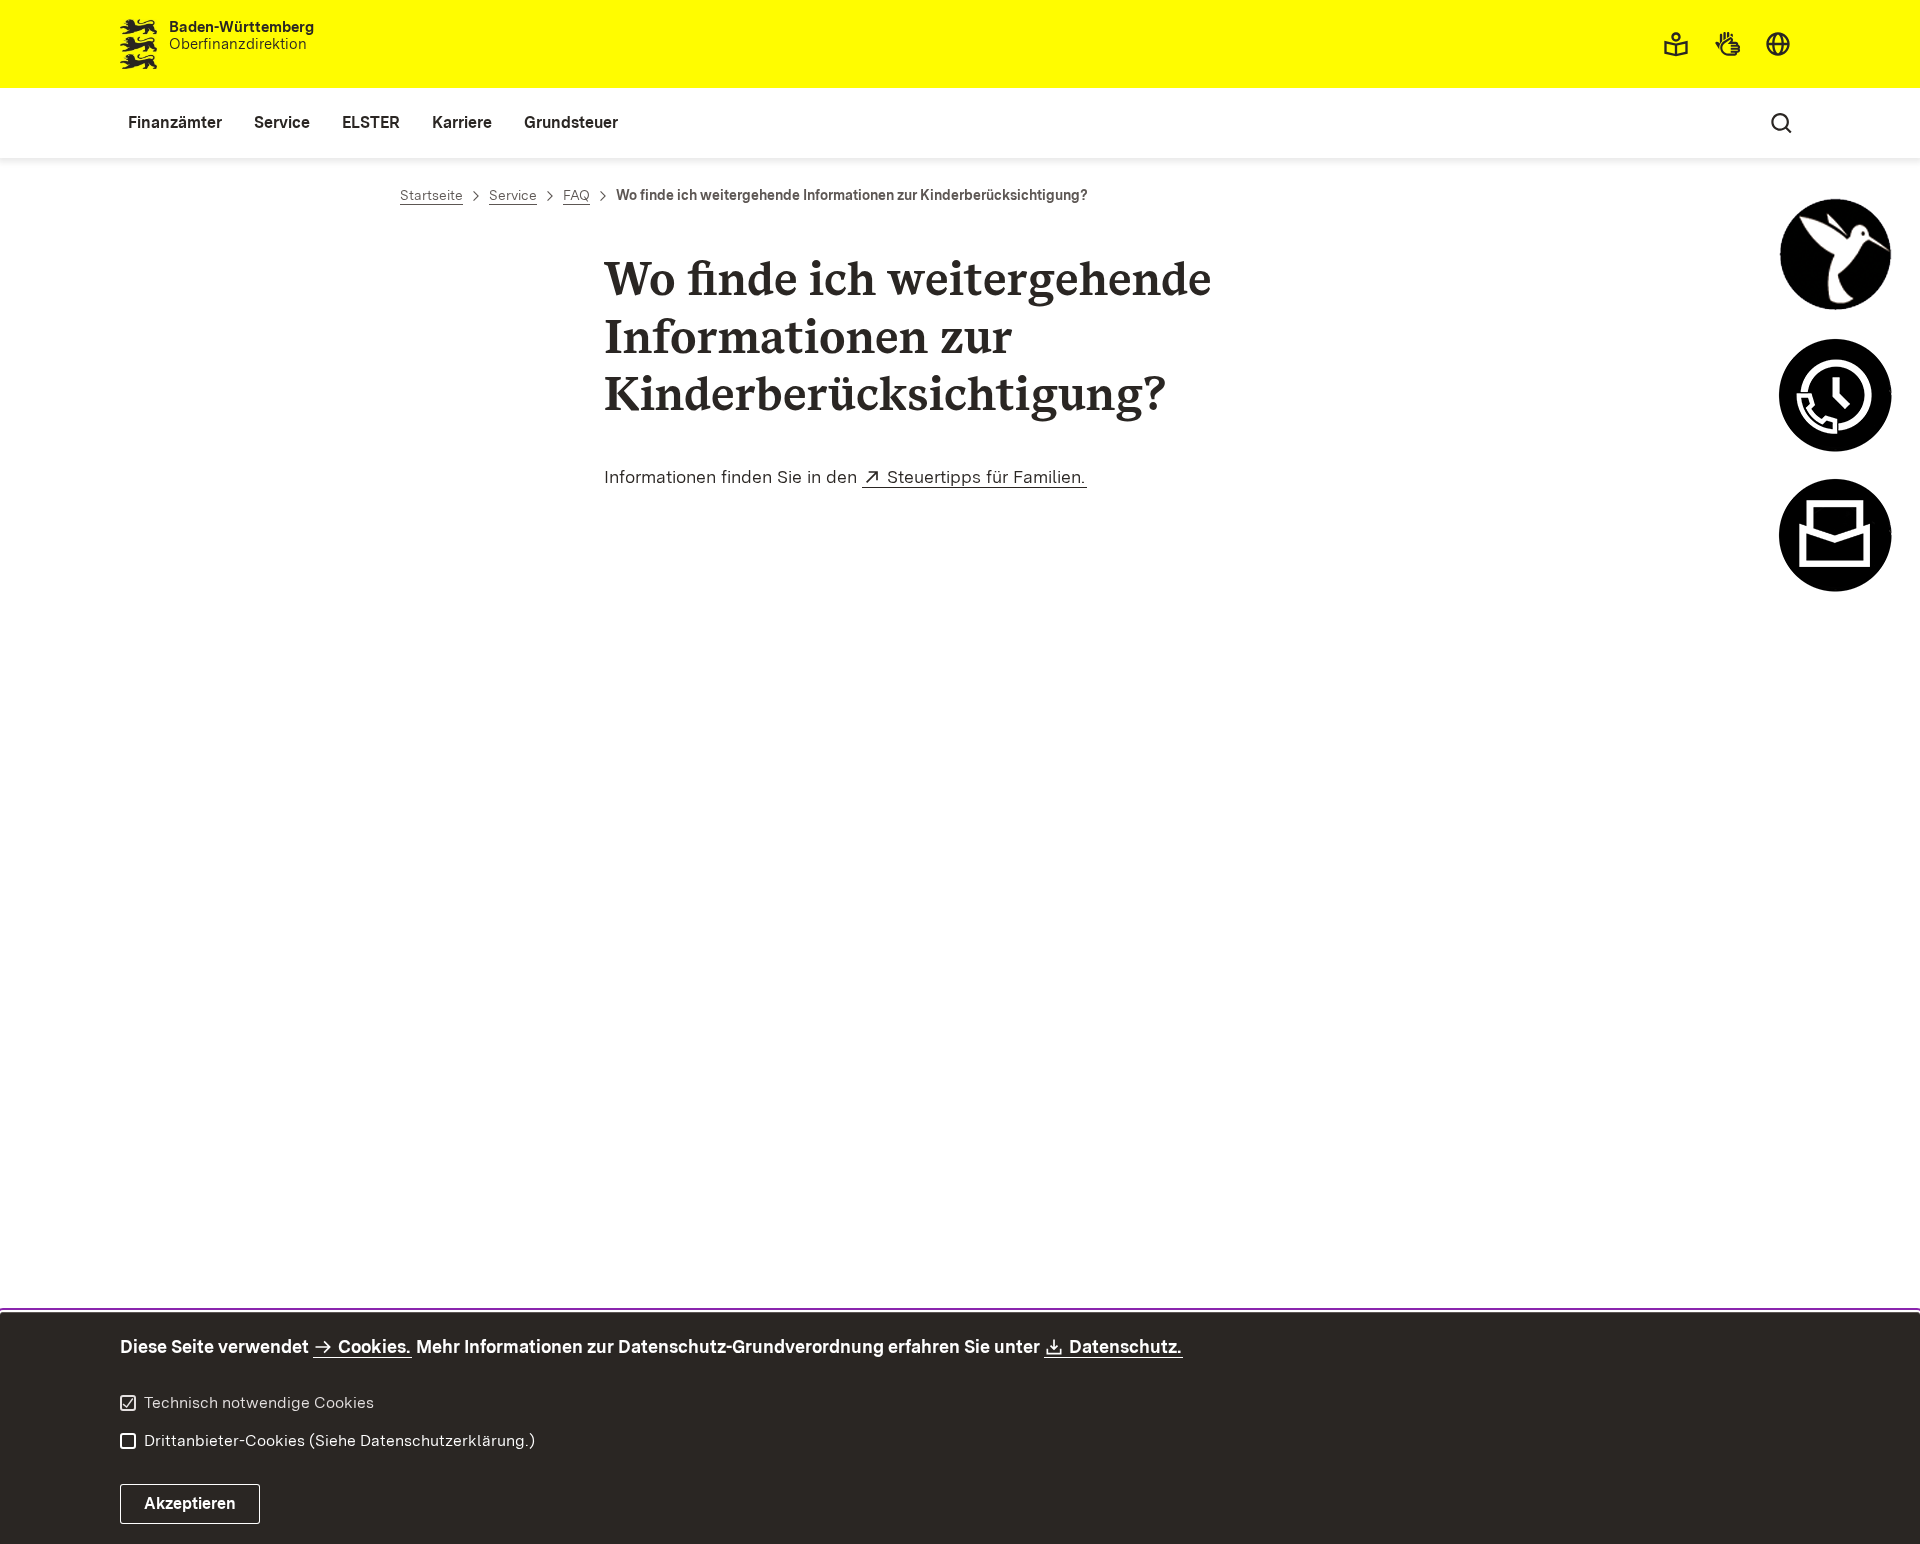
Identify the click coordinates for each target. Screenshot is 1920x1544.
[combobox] (1778, 44)
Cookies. (374, 1346)
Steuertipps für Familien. (987, 476)
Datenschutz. (1126, 1346)
